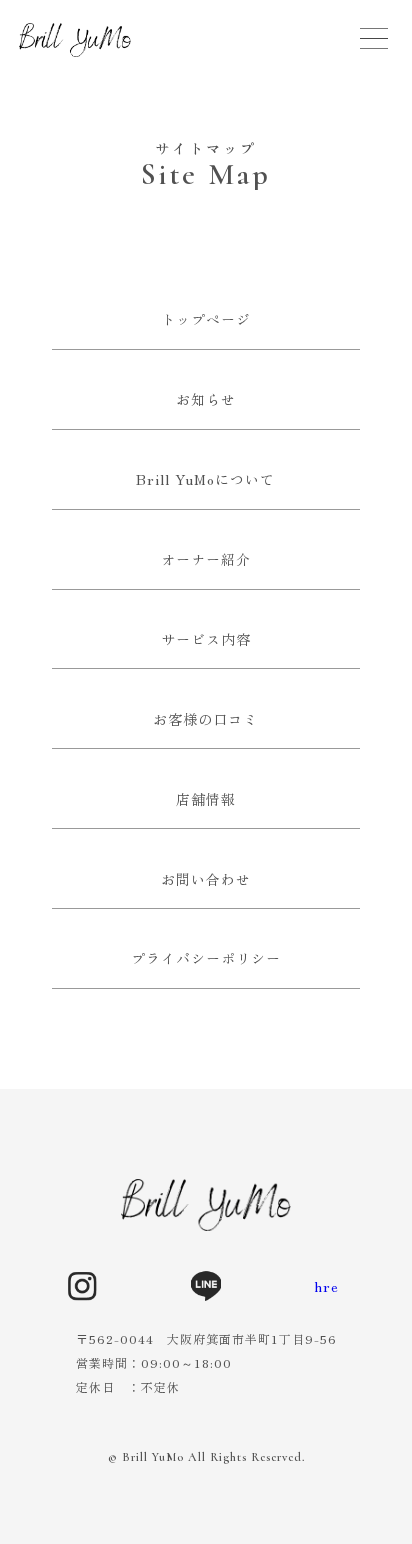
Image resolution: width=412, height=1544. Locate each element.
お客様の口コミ (205, 719)
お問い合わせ (206, 879)
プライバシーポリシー (206, 958)
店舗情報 (206, 799)
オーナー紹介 (206, 559)
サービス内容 (206, 639)
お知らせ (206, 399)
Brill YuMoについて (205, 479)
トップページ (206, 319)
